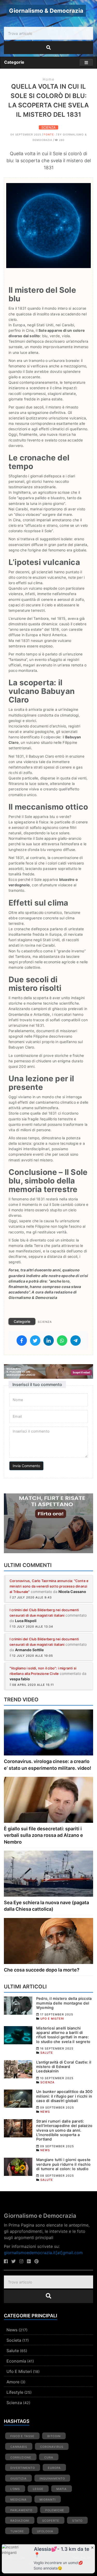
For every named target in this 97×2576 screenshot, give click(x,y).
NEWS (45, 2112)
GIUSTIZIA (18, 2479)
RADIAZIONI (20, 2521)
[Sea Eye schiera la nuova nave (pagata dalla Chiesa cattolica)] (48, 1873)
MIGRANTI (48, 2500)
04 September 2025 (26, 134)
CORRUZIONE (21, 2457)
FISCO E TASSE (22, 2436)
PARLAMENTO (21, 2510)
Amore (13, 2382)
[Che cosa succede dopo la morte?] (48, 1940)
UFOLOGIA (45, 2531)
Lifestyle (15, 2392)
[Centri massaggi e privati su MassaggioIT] (48, 1371)
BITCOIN (54, 2436)
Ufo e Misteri (19, 2371)
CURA (49, 2457)
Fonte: (50, 134)
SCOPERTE (51, 2521)
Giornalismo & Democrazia (46, 11)
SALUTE (47, 2053)
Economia (16, 2361)
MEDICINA (18, 2500)
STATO (77, 2521)
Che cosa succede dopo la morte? (42, 1970)
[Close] (92, 2547)
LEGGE (38, 2489)
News (12, 2330)
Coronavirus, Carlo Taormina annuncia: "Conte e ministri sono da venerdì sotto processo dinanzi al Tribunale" (49, 1586)
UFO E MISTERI (52, 2019)
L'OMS (15, 2489)
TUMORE (17, 2531)
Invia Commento (26, 1466)
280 (61, 140)
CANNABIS (19, 2447)
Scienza (14, 2403)
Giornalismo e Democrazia (40, 2216)
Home (49, 79)
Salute (13, 2351)
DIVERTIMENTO (23, 2468)
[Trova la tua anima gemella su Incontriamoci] (48, 1523)
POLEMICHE (55, 2510)
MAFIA (62, 2489)
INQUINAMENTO (52, 2479)
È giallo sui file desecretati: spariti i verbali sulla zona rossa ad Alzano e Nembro (43, 1835)
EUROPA (54, 2468)
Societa (14, 2340)
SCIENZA (48, 127)
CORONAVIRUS (52, 2447)
